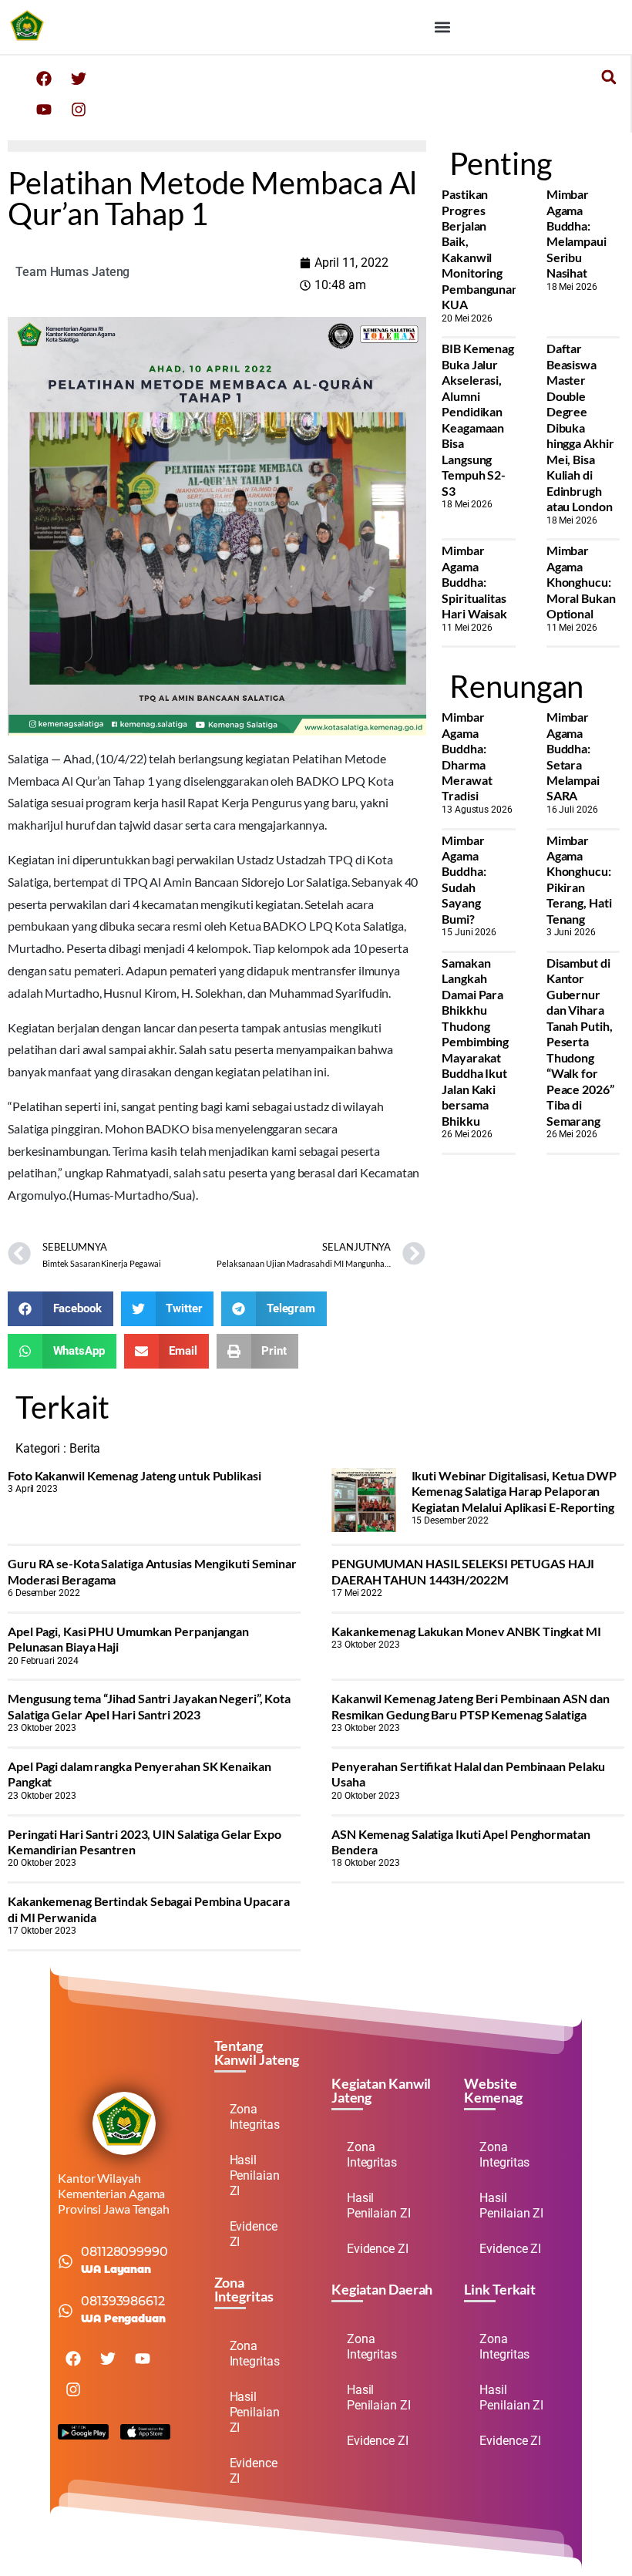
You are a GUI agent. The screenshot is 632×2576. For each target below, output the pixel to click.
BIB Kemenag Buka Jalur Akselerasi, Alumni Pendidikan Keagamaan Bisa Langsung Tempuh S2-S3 (478, 419)
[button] (442, 27)
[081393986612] (66, 2311)
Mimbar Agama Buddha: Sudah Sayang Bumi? (464, 879)
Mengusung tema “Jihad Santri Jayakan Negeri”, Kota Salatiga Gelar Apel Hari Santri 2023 (149, 1706)
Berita (85, 1448)
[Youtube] (44, 109)
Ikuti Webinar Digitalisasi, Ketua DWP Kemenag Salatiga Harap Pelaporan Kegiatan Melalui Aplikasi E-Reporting (514, 1491)
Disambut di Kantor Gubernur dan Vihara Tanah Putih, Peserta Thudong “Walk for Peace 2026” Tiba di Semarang (580, 1042)
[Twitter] (79, 79)
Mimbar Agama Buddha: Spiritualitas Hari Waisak (474, 582)
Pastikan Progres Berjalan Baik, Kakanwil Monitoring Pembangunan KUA (480, 249)
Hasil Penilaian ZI (255, 2175)
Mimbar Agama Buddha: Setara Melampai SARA (573, 756)
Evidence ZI (254, 2234)
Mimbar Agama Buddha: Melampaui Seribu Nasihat (577, 233)
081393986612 (123, 2301)
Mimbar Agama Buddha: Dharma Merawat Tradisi (467, 756)
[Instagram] (79, 109)
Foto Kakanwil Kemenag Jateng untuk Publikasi (134, 1475)
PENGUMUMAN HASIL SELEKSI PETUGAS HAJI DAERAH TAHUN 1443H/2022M (463, 1571)
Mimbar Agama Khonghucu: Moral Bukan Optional (581, 582)
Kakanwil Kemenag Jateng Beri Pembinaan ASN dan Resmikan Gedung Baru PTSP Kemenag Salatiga (470, 1706)
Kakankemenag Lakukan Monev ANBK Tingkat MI (466, 1631)
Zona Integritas (255, 2117)
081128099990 (124, 2252)
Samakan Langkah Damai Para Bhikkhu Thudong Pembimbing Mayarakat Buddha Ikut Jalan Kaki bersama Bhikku (475, 1042)
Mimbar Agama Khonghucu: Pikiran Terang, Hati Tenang (579, 879)
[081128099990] (66, 2261)
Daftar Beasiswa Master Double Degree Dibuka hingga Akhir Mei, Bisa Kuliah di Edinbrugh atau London (580, 427)
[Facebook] (44, 79)
